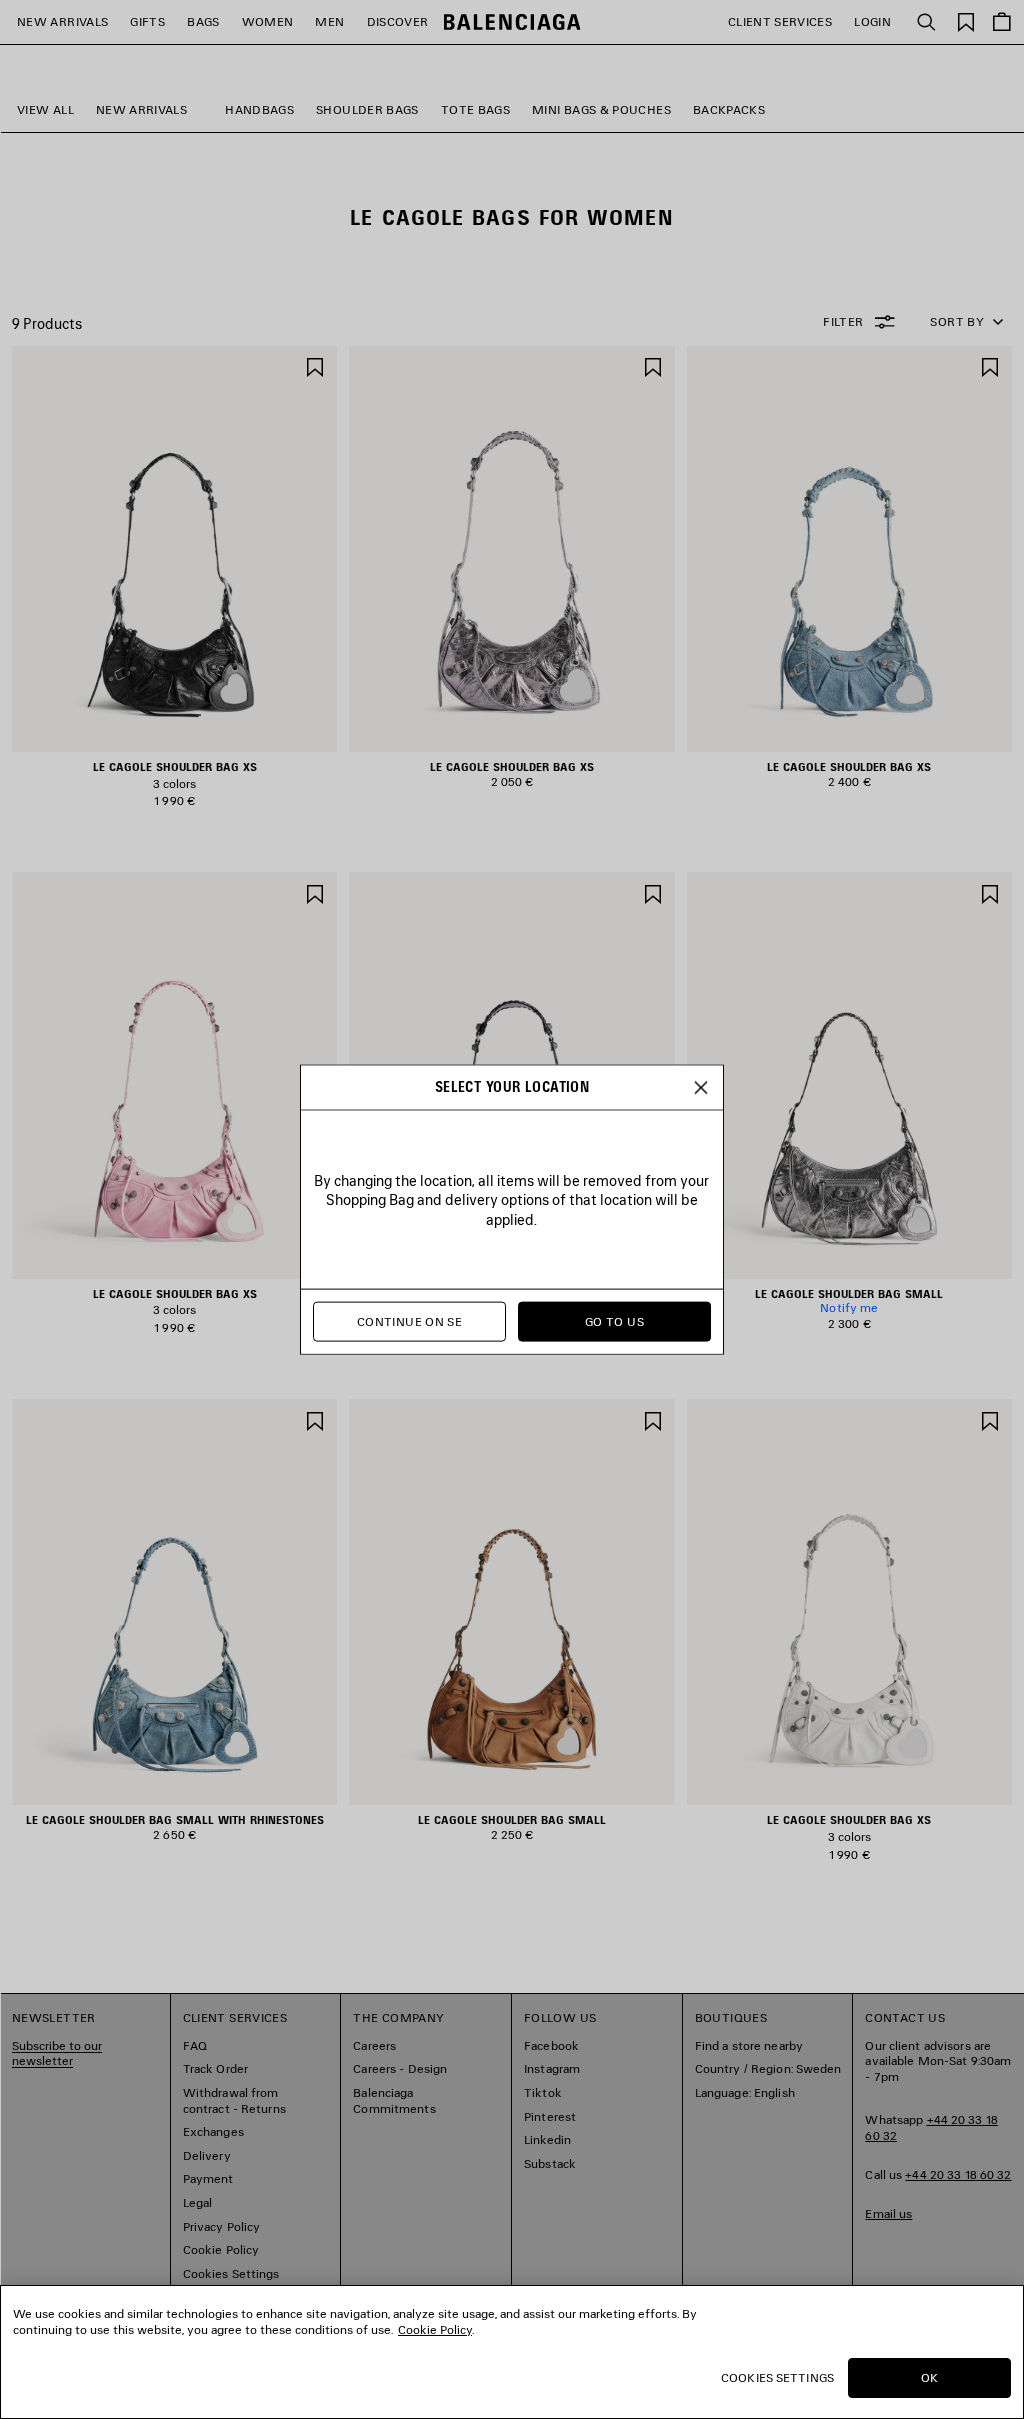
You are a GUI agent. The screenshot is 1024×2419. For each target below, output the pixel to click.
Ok (929, 2377)
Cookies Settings (777, 2377)
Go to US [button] (614, 1321)
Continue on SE (409, 1321)
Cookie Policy (435, 2329)
